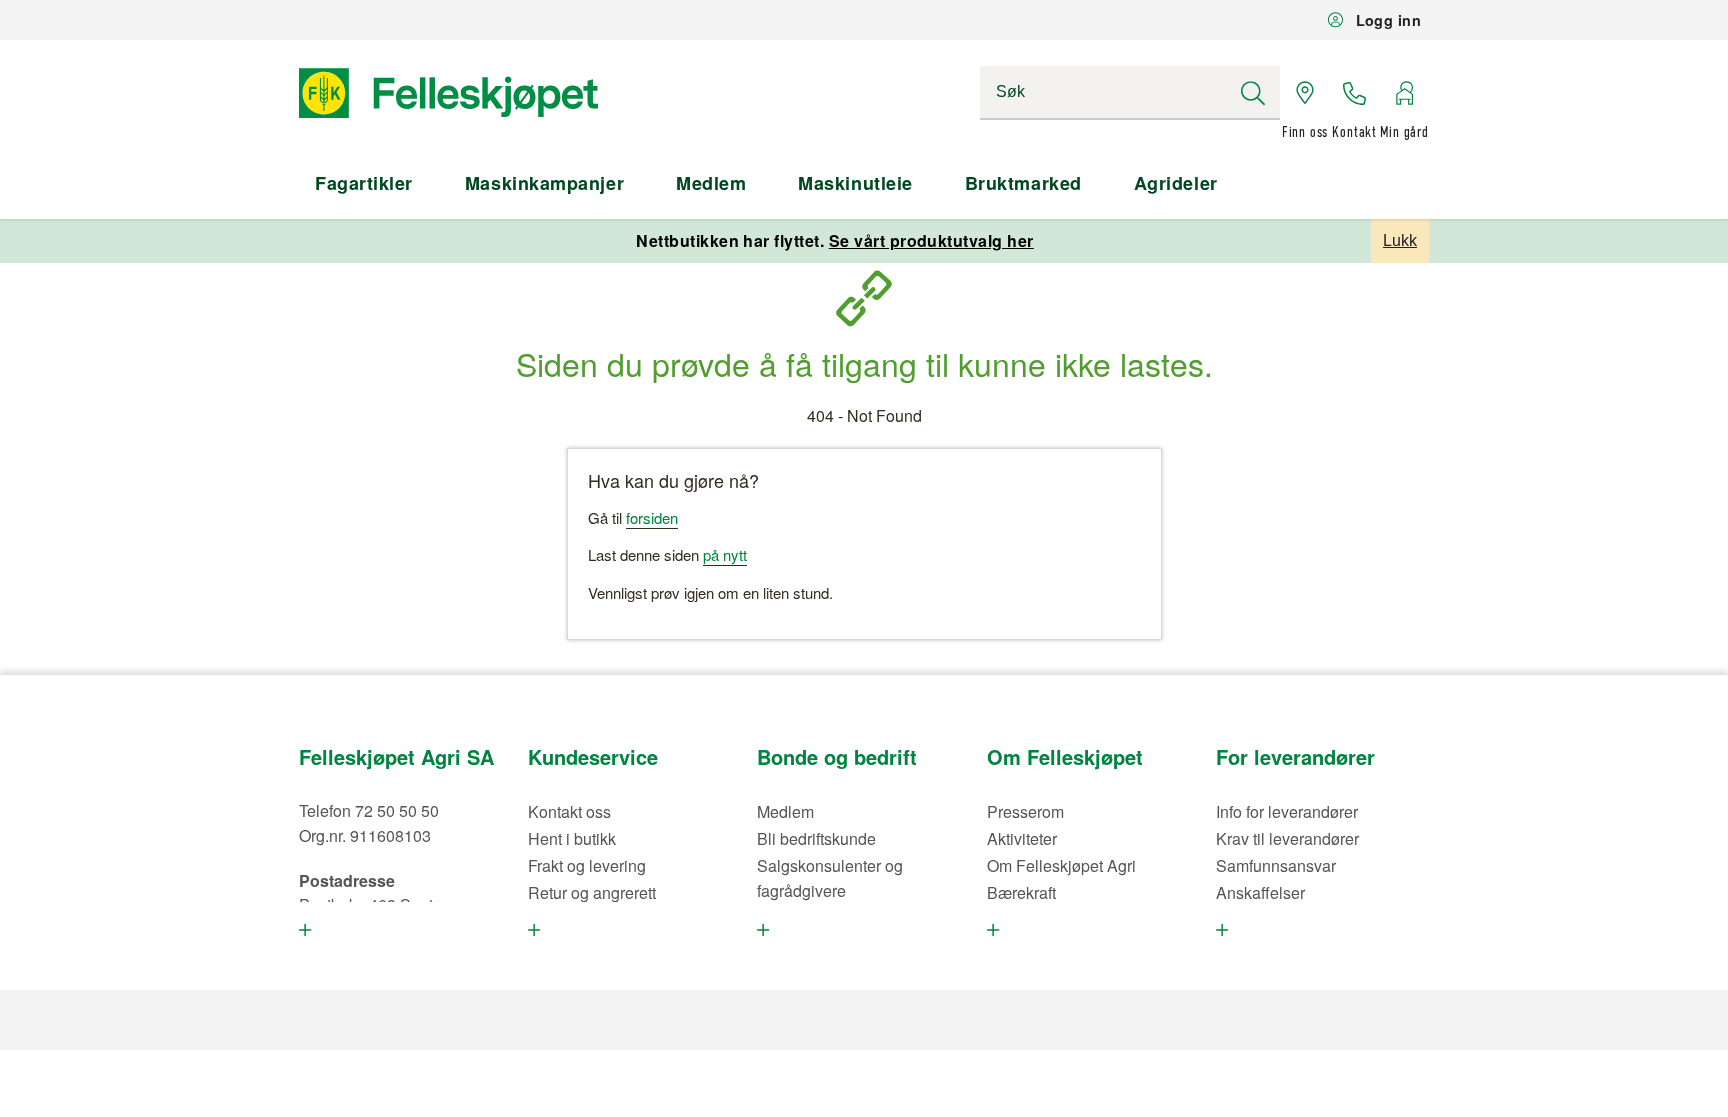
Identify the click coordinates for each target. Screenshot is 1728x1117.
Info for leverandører (1287, 811)
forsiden (652, 517)
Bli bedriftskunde (816, 838)
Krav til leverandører (1287, 838)
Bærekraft (1021, 892)
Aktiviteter (1022, 838)
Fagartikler (364, 183)
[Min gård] (1404, 93)
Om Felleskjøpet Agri (1061, 865)
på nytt (725, 554)
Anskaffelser (1260, 892)
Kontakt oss (569, 811)
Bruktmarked (1023, 183)
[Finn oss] (1305, 93)
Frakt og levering (587, 865)
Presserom (1025, 811)
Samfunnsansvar (1276, 865)
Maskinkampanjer (544, 183)
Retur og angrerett (592, 892)
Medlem (711, 183)
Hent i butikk (572, 838)
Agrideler (1176, 183)
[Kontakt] (1355, 93)
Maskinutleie (855, 183)
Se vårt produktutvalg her (931, 240)
